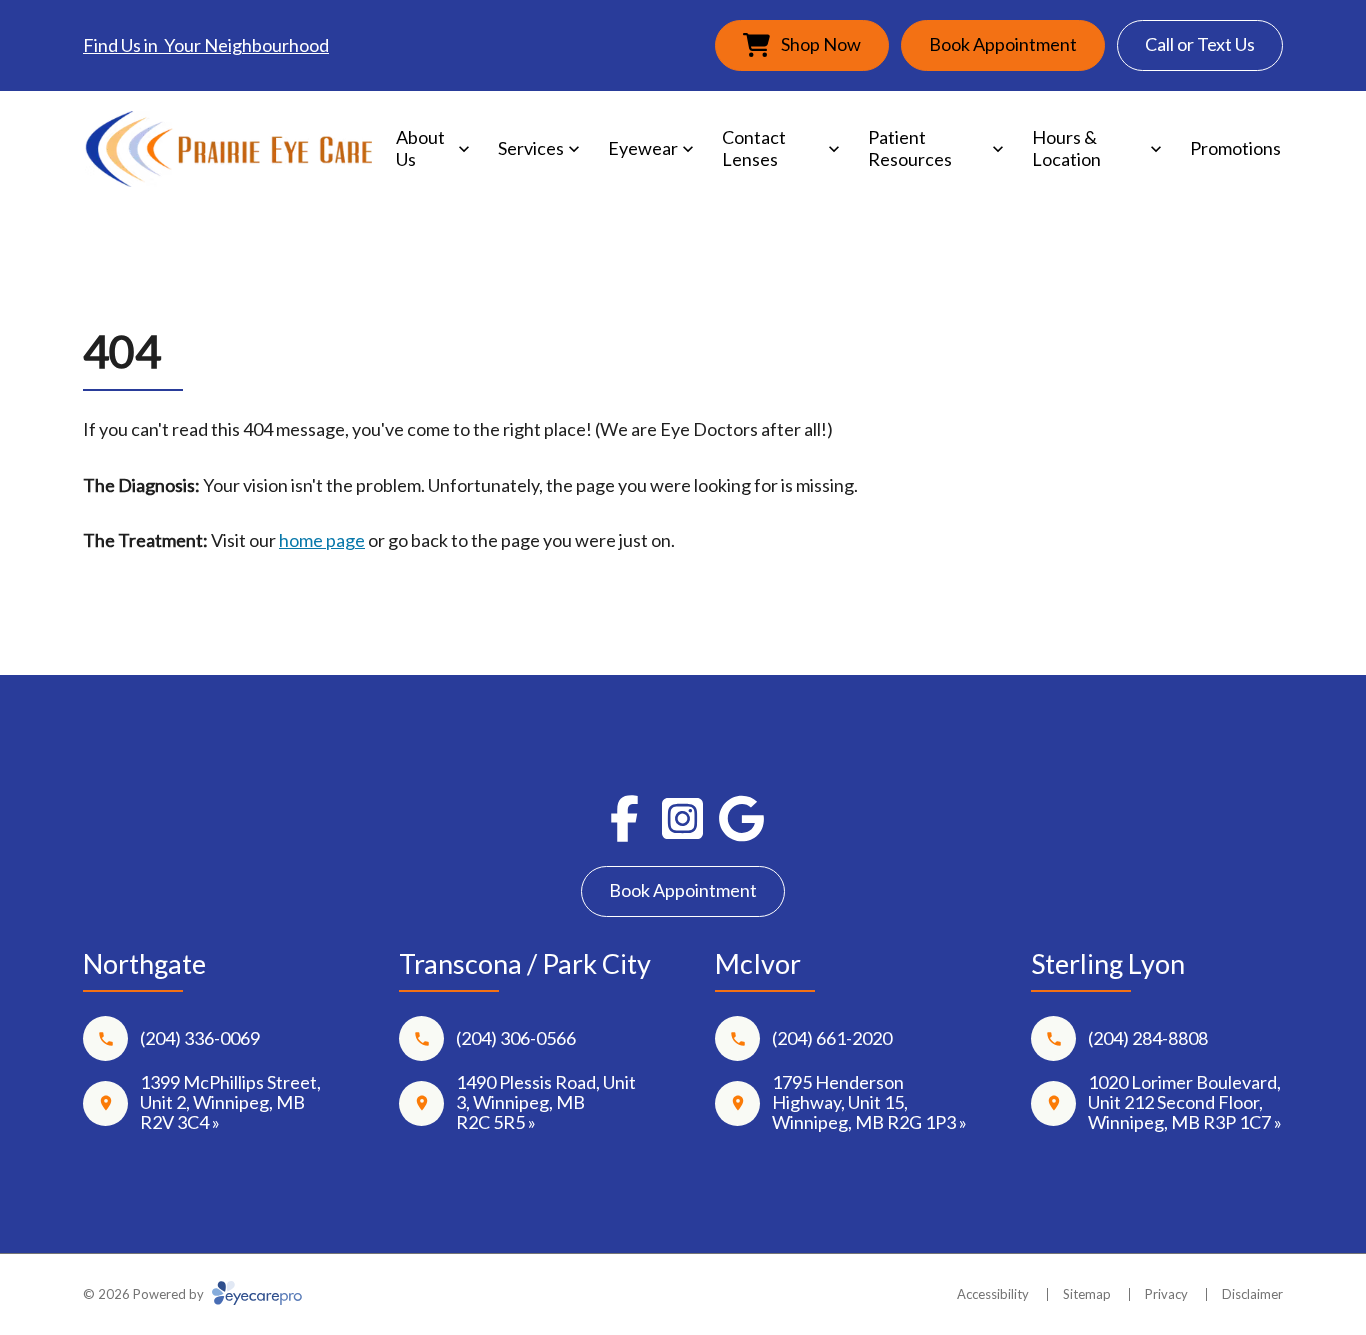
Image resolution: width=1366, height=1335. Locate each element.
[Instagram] (683, 818)
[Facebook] (624, 818)
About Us (420, 148)
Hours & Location (1066, 148)
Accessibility (993, 1294)
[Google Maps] (741, 818)
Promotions (1235, 148)
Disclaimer (1252, 1294)
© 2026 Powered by (145, 1294)
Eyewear (643, 148)
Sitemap (1087, 1294)
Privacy (1166, 1294)
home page (322, 540)
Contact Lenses (754, 148)
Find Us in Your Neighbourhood (206, 45)
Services (531, 148)
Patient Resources (910, 148)
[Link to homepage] (228, 149)
